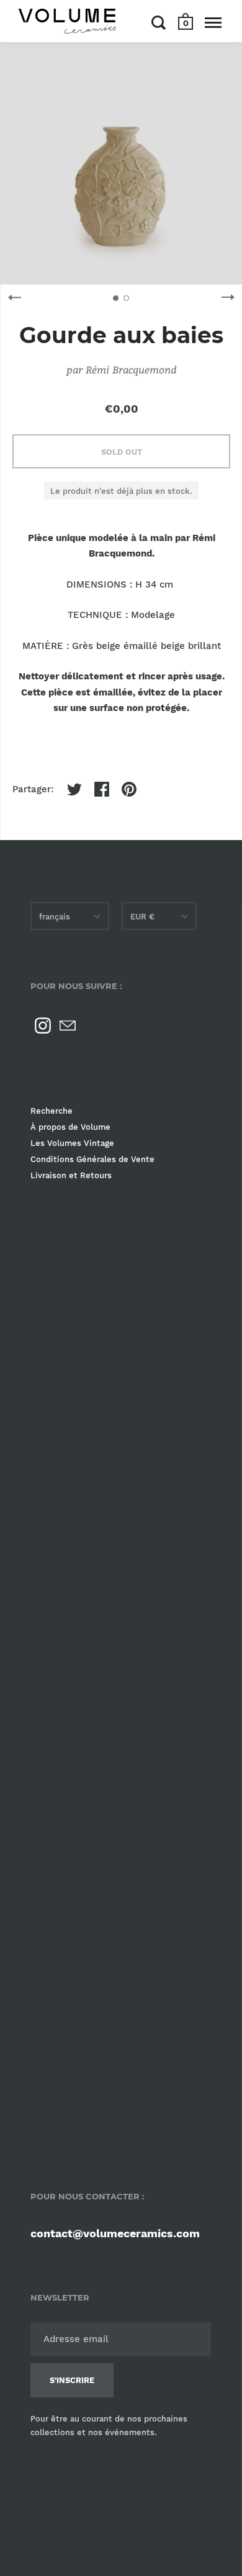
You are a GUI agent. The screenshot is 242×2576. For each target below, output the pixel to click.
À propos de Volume (70, 1127)
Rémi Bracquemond (131, 369)
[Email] (68, 1026)
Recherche (52, 1111)
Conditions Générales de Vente (92, 1159)
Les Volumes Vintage (72, 1143)
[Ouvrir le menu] (213, 22)
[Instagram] (43, 1026)
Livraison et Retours (71, 1175)
